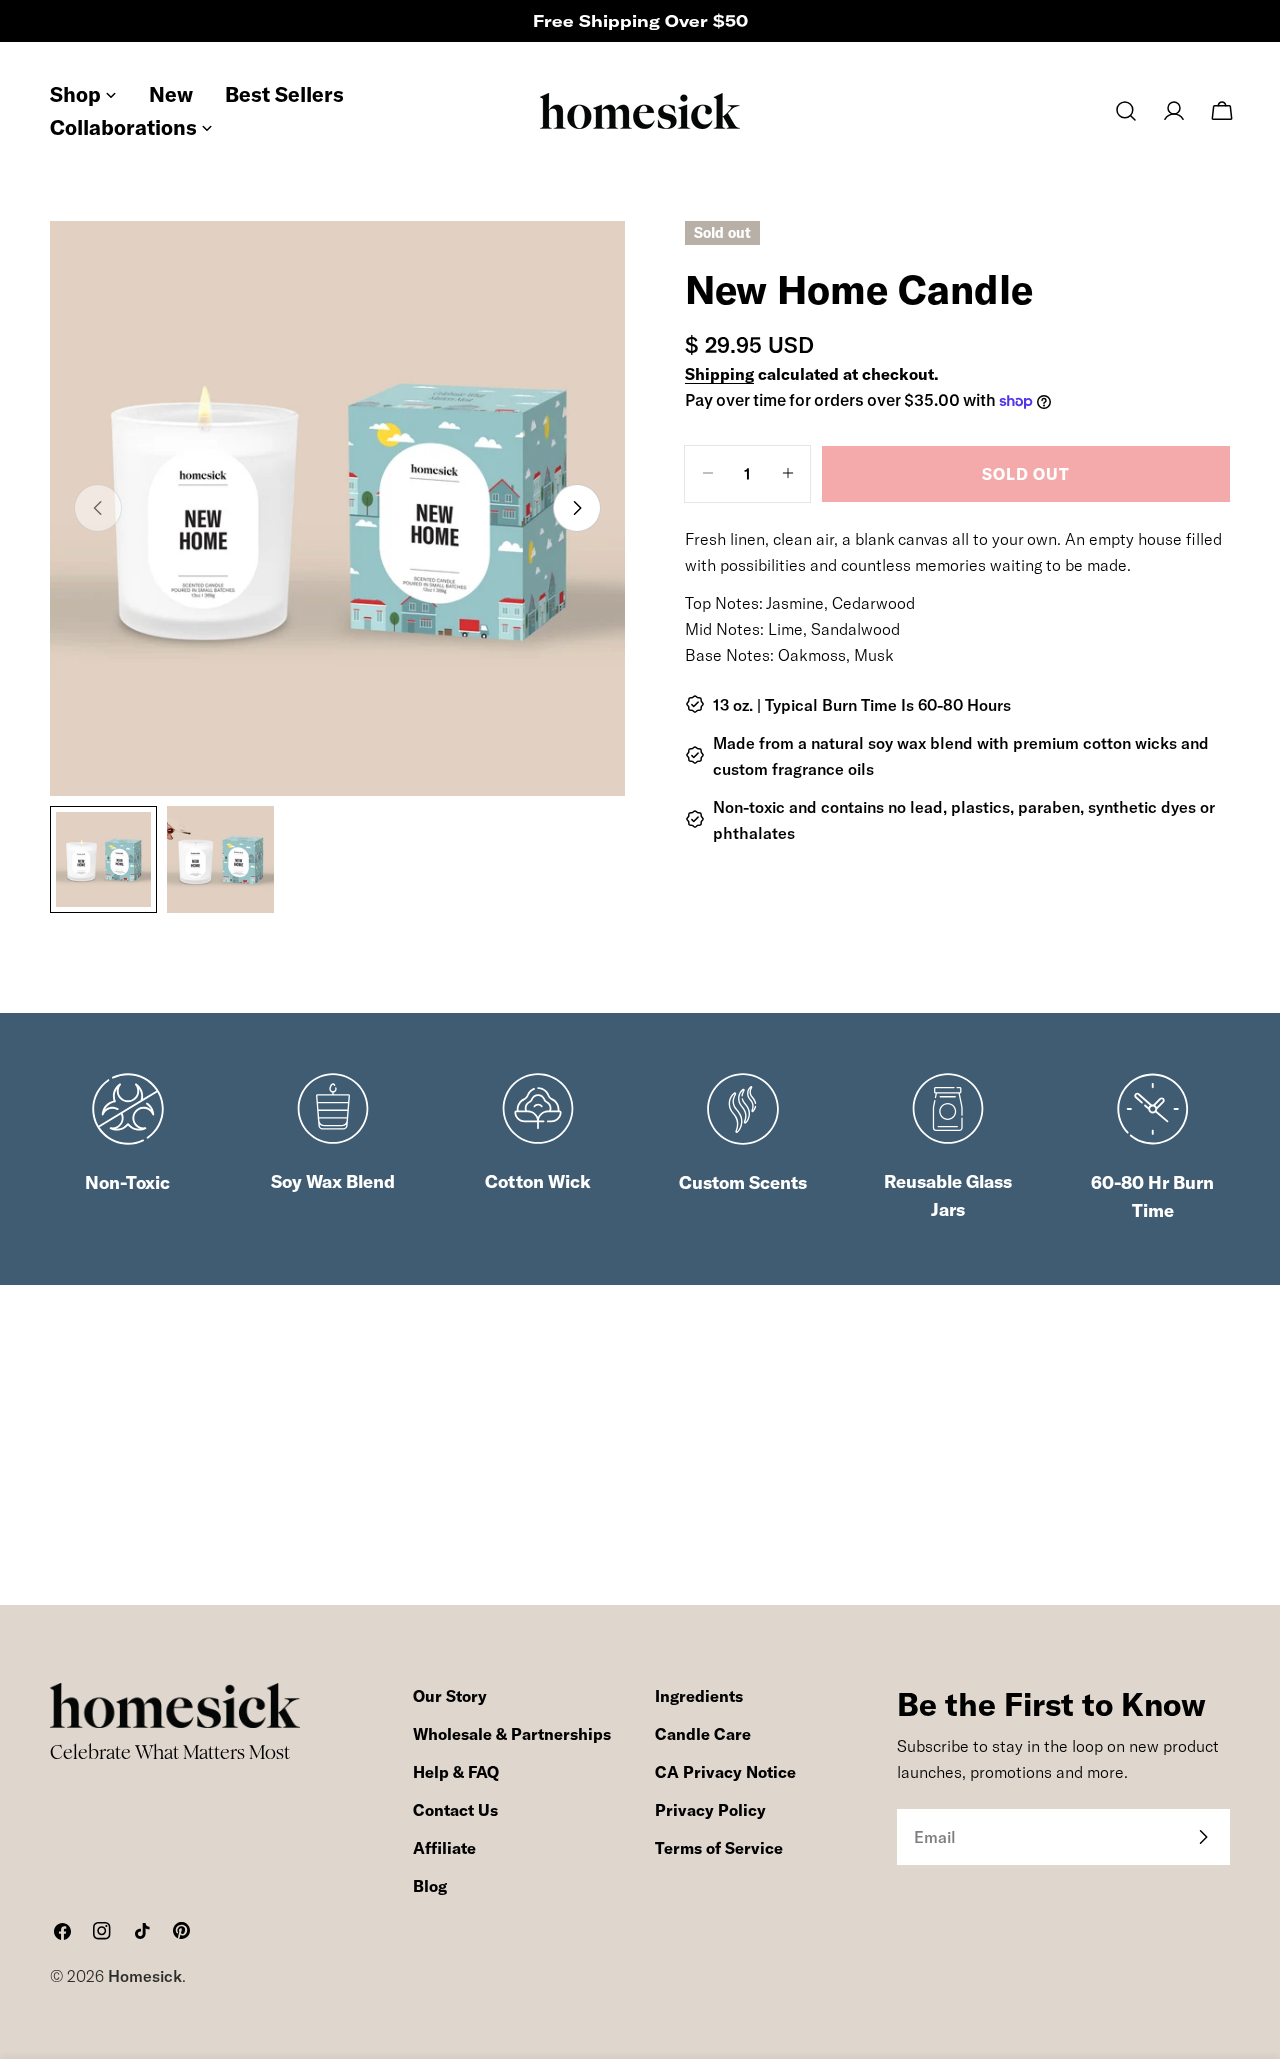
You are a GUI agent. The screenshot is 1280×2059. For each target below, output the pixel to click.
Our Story (450, 1696)
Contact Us (455, 1810)
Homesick (145, 1976)
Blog (430, 1886)
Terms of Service (719, 1848)
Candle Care (703, 1734)
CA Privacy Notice (725, 1772)
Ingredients (699, 1696)
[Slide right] (577, 508)
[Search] (1126, 111)
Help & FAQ (456, 1772)
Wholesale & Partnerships (512, 1734)
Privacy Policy (710, 1810)
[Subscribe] (1203, 1837)
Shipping (719, 374)
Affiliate (444, 1848)
